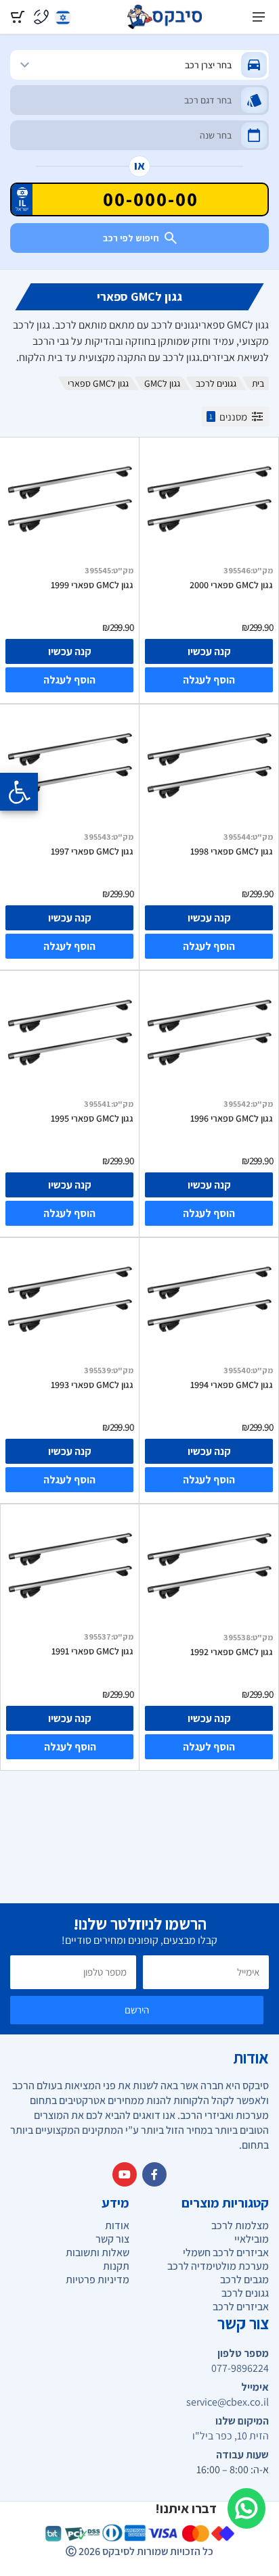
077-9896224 (240, 2368)
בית (258, 383)
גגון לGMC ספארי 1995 (92, 1118)
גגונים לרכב (216, 383)
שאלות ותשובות (98, 2252)
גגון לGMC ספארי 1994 (232, 1385)
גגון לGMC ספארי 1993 (92, 1385)
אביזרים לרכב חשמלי (226, 2252)
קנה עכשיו (209, 651)
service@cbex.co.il (228, 2402)
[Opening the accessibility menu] (19, 792)
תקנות (116, 2266)
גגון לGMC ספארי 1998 (232, 851)
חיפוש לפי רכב (131, 238)
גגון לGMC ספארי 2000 (231, 585)
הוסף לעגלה (209, 680)
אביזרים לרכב (241, 2307)
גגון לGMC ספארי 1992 (232, 1652)
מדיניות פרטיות (98, 2280)
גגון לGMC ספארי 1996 (232, 1118)
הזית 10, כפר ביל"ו (231, 2436)
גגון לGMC (162, 383)
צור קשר (112, 2239)
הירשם (137, 2010)
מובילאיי (252, 2239)
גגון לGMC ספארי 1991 (92, 1651)
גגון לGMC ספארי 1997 (92, 851)
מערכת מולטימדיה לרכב (218, 2266)
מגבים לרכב (244, 2280)
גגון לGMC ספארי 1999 (92, 585)
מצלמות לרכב (240, 2225)
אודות (117, 2225)
